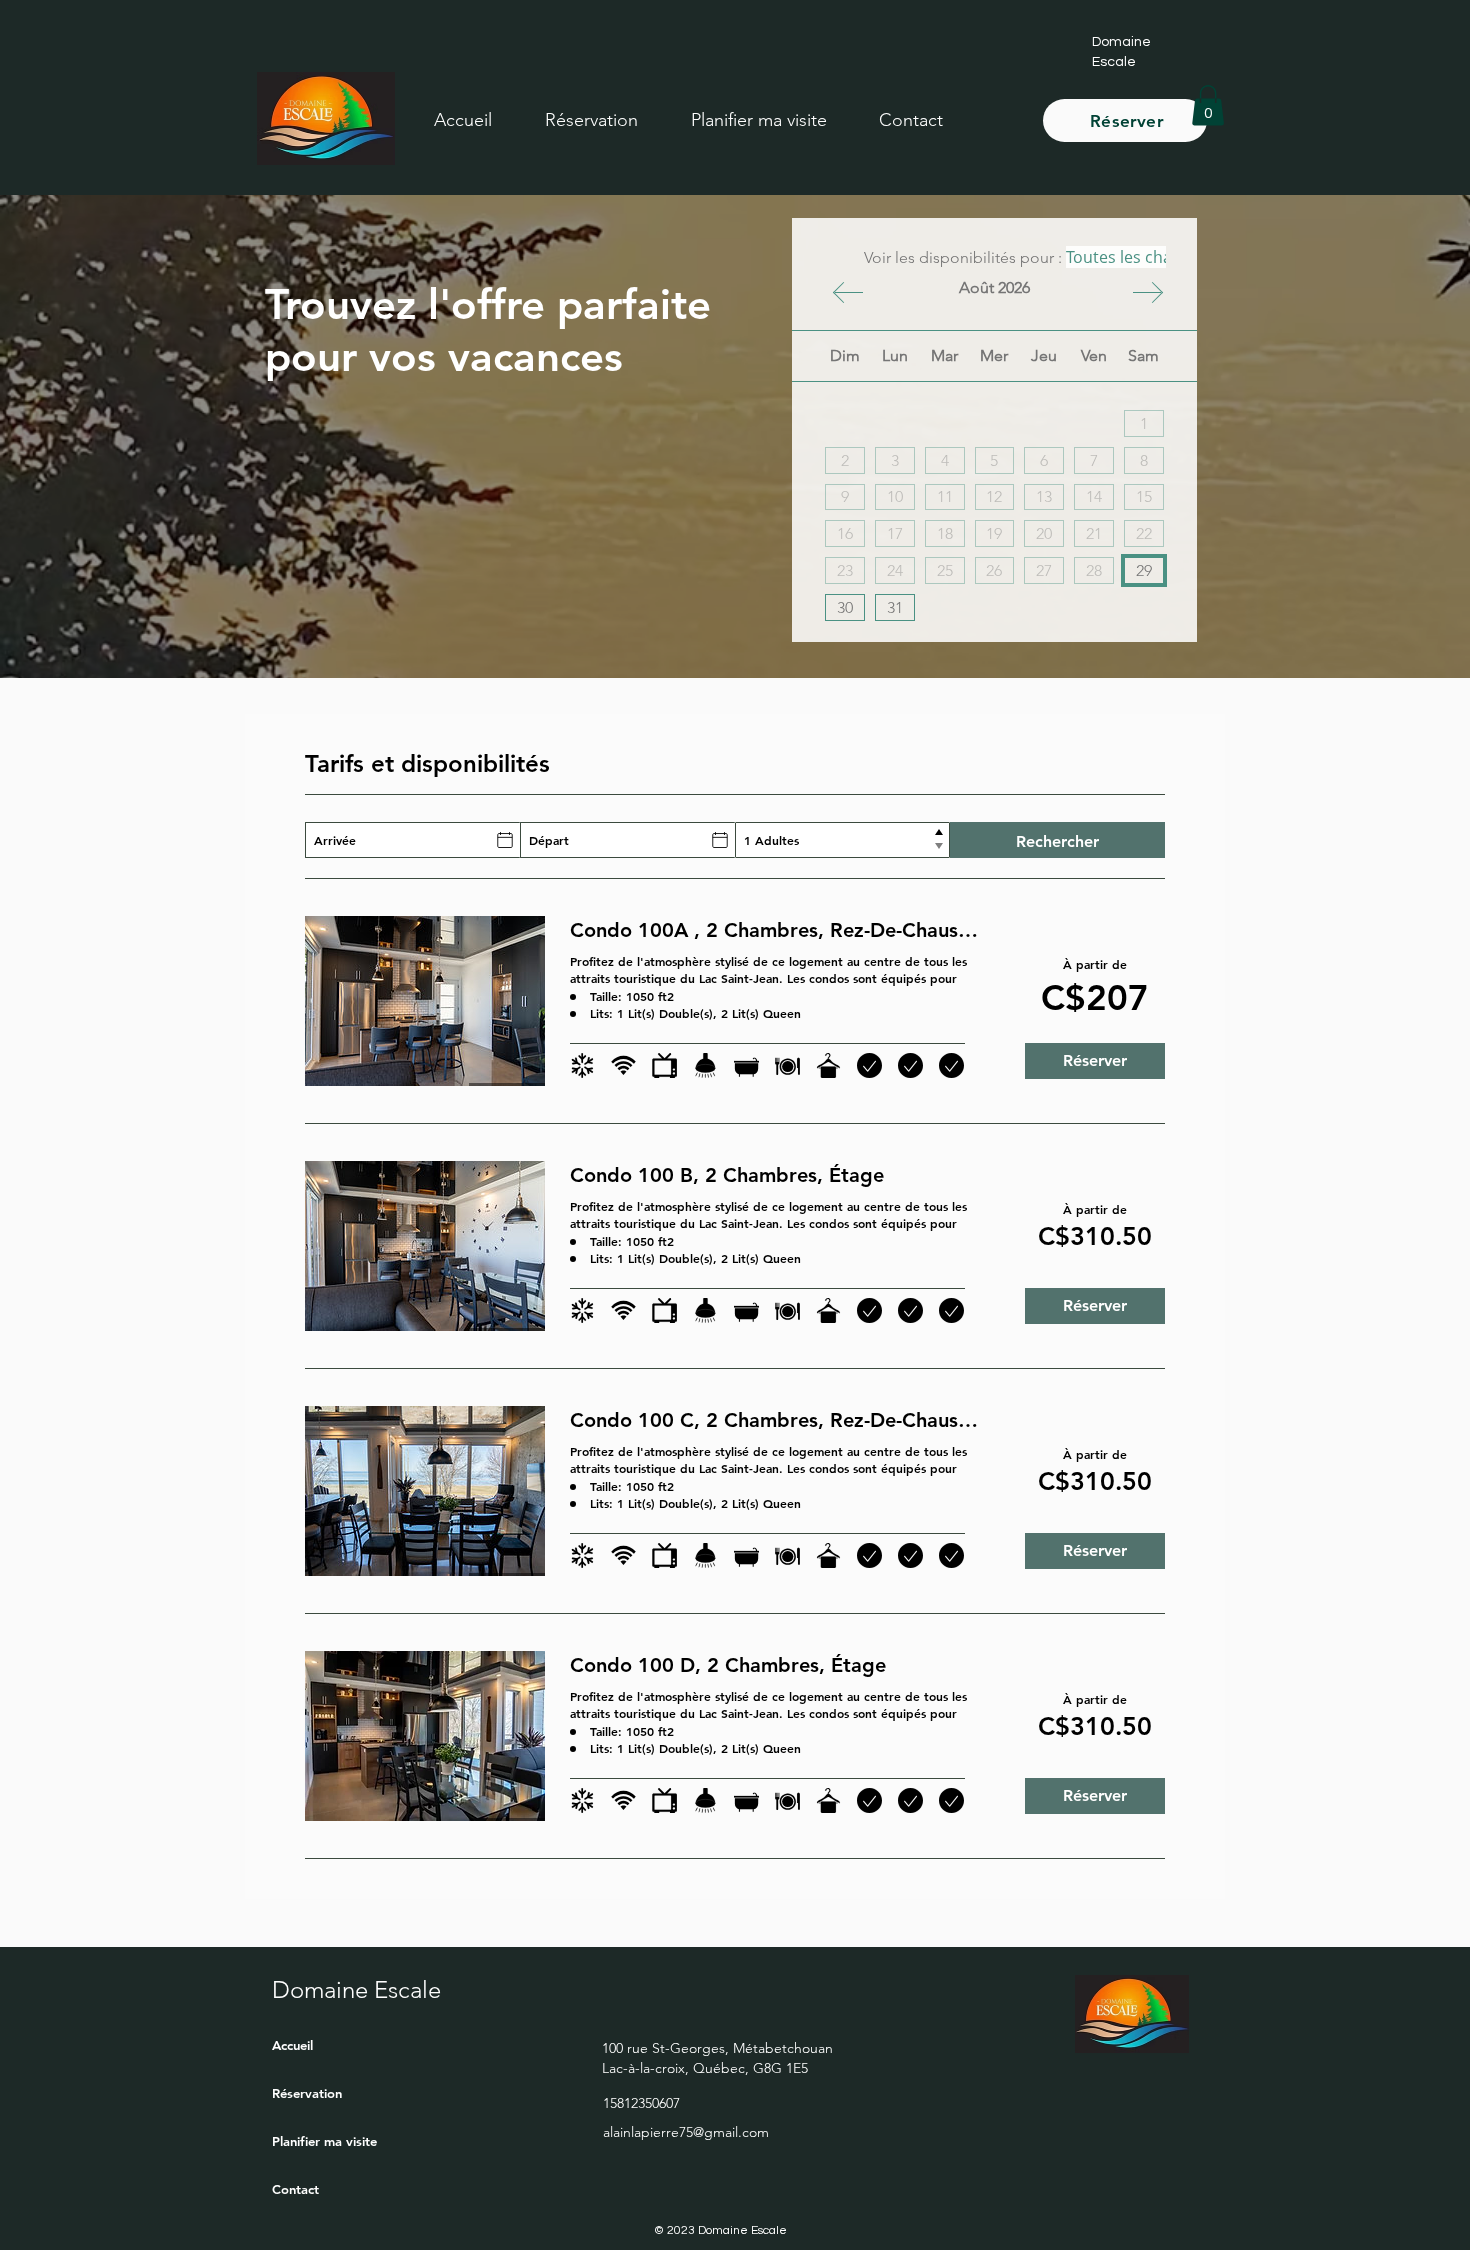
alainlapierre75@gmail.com (686, 2132)
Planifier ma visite (324, 2141)
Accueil (292, 2045)
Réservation (307, 2093)
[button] (758, 120)
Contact (295, 2189)
